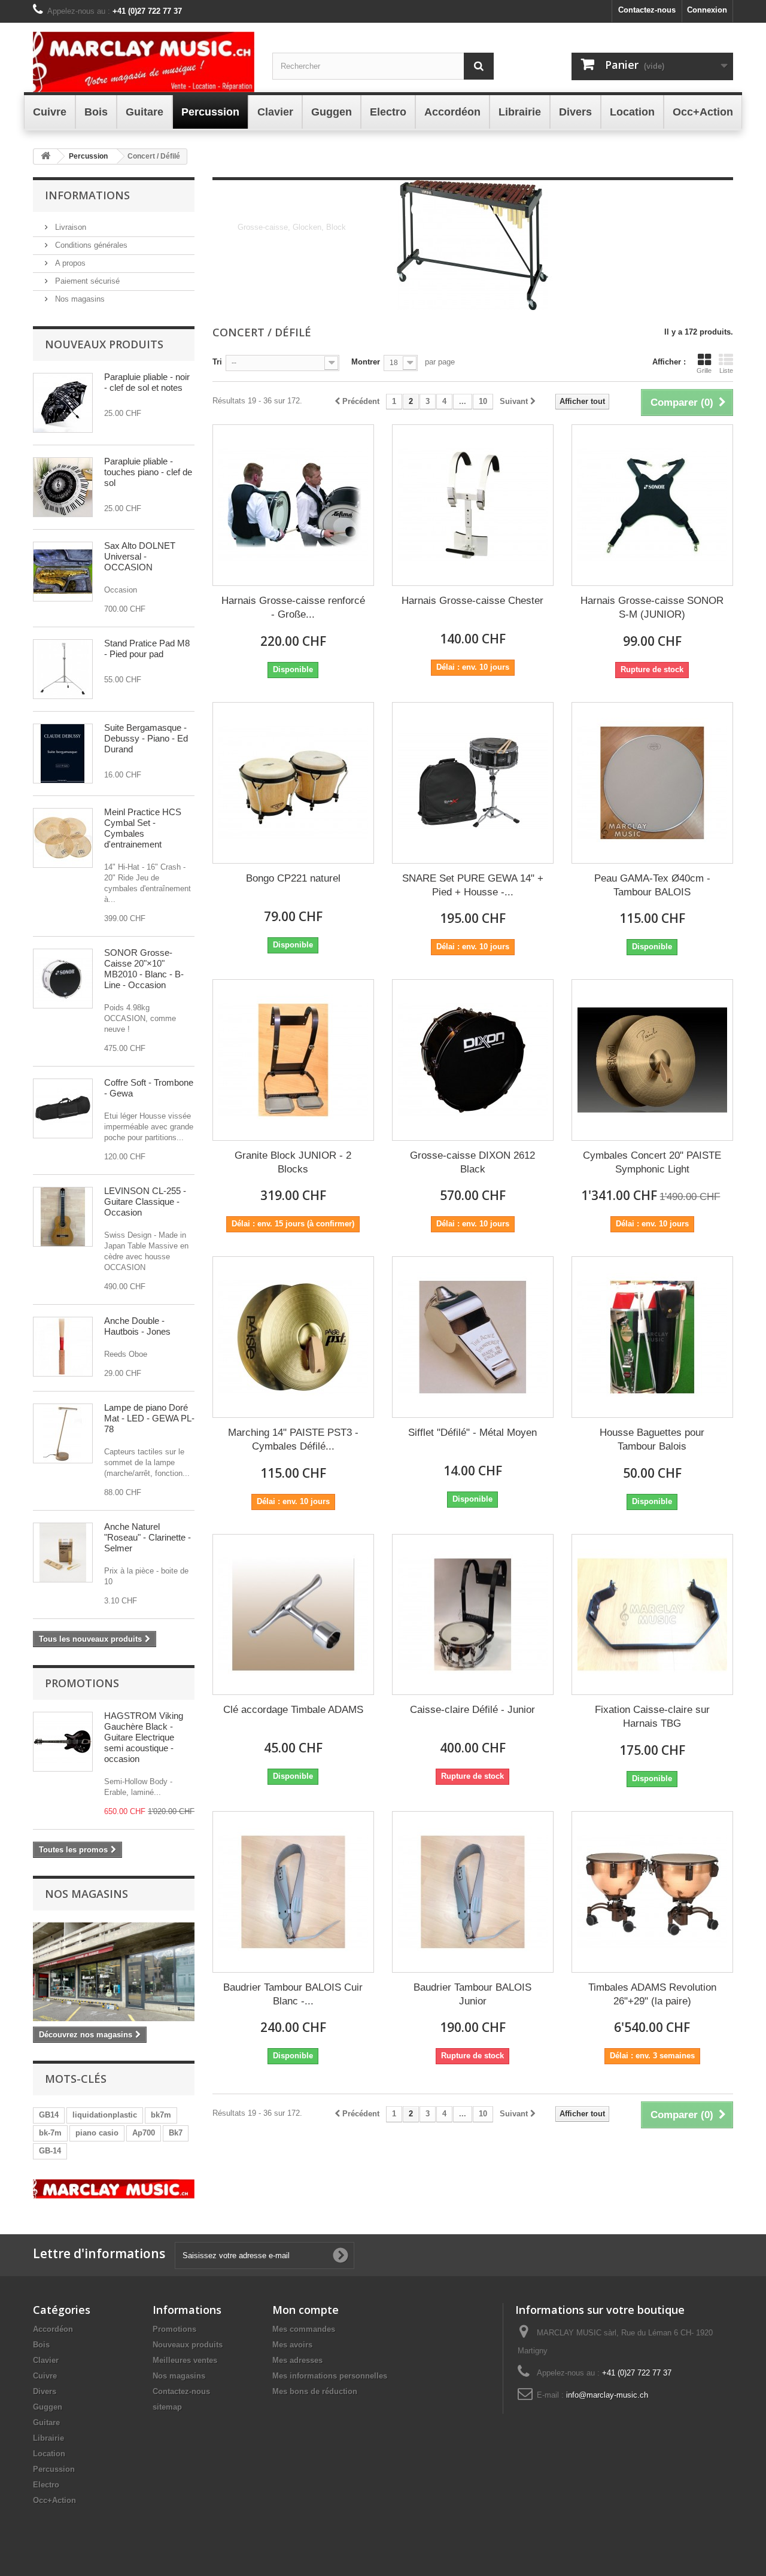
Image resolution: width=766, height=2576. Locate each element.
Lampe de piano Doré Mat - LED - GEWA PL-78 (149, 1418)
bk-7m (50, 2133)
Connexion (707, 10)
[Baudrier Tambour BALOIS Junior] (473, 1892)
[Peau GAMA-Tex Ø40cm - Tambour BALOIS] (652, 783)
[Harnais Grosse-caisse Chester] (473, 505)
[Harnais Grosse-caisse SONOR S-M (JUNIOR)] (652, 505)
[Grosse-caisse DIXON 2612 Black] (473, 1060)
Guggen (48, 2407)
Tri (217, 362)
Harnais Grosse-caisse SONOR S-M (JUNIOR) (652, 607)
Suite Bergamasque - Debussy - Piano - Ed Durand (146, 738)
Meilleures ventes (185, 2360)
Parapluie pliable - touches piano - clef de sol (148, 472)
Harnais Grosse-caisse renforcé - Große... (293, 607)
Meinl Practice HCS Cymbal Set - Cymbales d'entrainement (143, 828)
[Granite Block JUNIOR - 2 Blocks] (293, 1060)
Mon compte (306, 2310)
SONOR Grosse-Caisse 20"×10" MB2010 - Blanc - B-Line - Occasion (144, 969)
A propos (69, 263)
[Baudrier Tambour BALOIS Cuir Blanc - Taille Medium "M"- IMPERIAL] (293, 1892)
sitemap (167, 2407)
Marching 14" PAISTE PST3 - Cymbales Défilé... (293, 1439)
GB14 (49, 2115)
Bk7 (176, 2133)
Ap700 (144, 2133)
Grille (704, 370)
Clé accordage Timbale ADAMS (293, 1710)
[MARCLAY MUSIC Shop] (144, 62)
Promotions (82, 1683)
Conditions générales (90, 245)
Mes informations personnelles (330, 2376)
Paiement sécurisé (86, 281)
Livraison (69, 227)
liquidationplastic (105, 2115)
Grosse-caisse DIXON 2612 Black (472, 1162)
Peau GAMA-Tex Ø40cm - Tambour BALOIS (652, 885)
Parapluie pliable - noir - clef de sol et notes (147, 382)
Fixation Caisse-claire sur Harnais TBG (652, 1717)
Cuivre (45, 2376)
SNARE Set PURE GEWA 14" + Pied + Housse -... (473, 885)
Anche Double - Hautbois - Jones (137, 1326)
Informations (87, 195)
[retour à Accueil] (45, 157)
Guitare (46, 2422)
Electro (46, 2485)
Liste (726, 370)
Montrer (366, 362)
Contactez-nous (647, 10)
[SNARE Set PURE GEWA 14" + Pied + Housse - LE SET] (473, 783)
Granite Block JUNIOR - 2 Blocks (293, 1162)
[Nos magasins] (114, 1972)
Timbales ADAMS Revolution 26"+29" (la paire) (652, 1994)
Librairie (48, 2438)
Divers (45, 2391)
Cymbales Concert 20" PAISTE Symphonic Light (652, 1162)
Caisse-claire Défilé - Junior (472, 1710)
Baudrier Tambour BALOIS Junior (472, 1994)
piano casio (97, 2133)
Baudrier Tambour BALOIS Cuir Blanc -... (293, 1994)
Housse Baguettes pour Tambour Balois (652, 1439)
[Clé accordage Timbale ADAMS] (293, 1615)
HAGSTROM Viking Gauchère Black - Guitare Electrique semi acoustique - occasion (144, 1737)
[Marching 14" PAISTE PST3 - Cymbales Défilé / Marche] (293, 1337)
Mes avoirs (292, 2345)
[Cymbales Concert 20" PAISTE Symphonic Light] (652, 1060)
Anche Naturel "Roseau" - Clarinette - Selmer (148, 1537)
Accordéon (53, 2329)
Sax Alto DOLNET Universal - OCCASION (140, 556)
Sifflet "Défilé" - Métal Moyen (472, 1433)
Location (49, 2454)
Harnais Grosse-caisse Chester (472, 601)
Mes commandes (304, 2329)
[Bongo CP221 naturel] (293, 783)
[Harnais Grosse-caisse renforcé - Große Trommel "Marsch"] (293, 505)
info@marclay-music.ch (607, 2395)
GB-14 (50, 2151)
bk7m (161, 2115)
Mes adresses (297, 2360)
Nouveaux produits (104, 344)
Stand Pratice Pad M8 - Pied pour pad (147, 648)
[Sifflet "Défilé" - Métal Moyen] (473, 1337)
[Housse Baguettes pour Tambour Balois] (652, 1337)
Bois (41, 2345)
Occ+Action (54, 2500)
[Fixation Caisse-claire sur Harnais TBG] (652, 1615)
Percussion (54, 2469)
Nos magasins (79, 299)
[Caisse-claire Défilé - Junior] (473, 1615)
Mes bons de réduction (315, 2391)
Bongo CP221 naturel (293, 878)
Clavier (46, 2360)
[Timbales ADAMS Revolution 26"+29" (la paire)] (652, 1892)
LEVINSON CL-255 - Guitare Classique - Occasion (145, 1202)
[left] (114, 2189)
